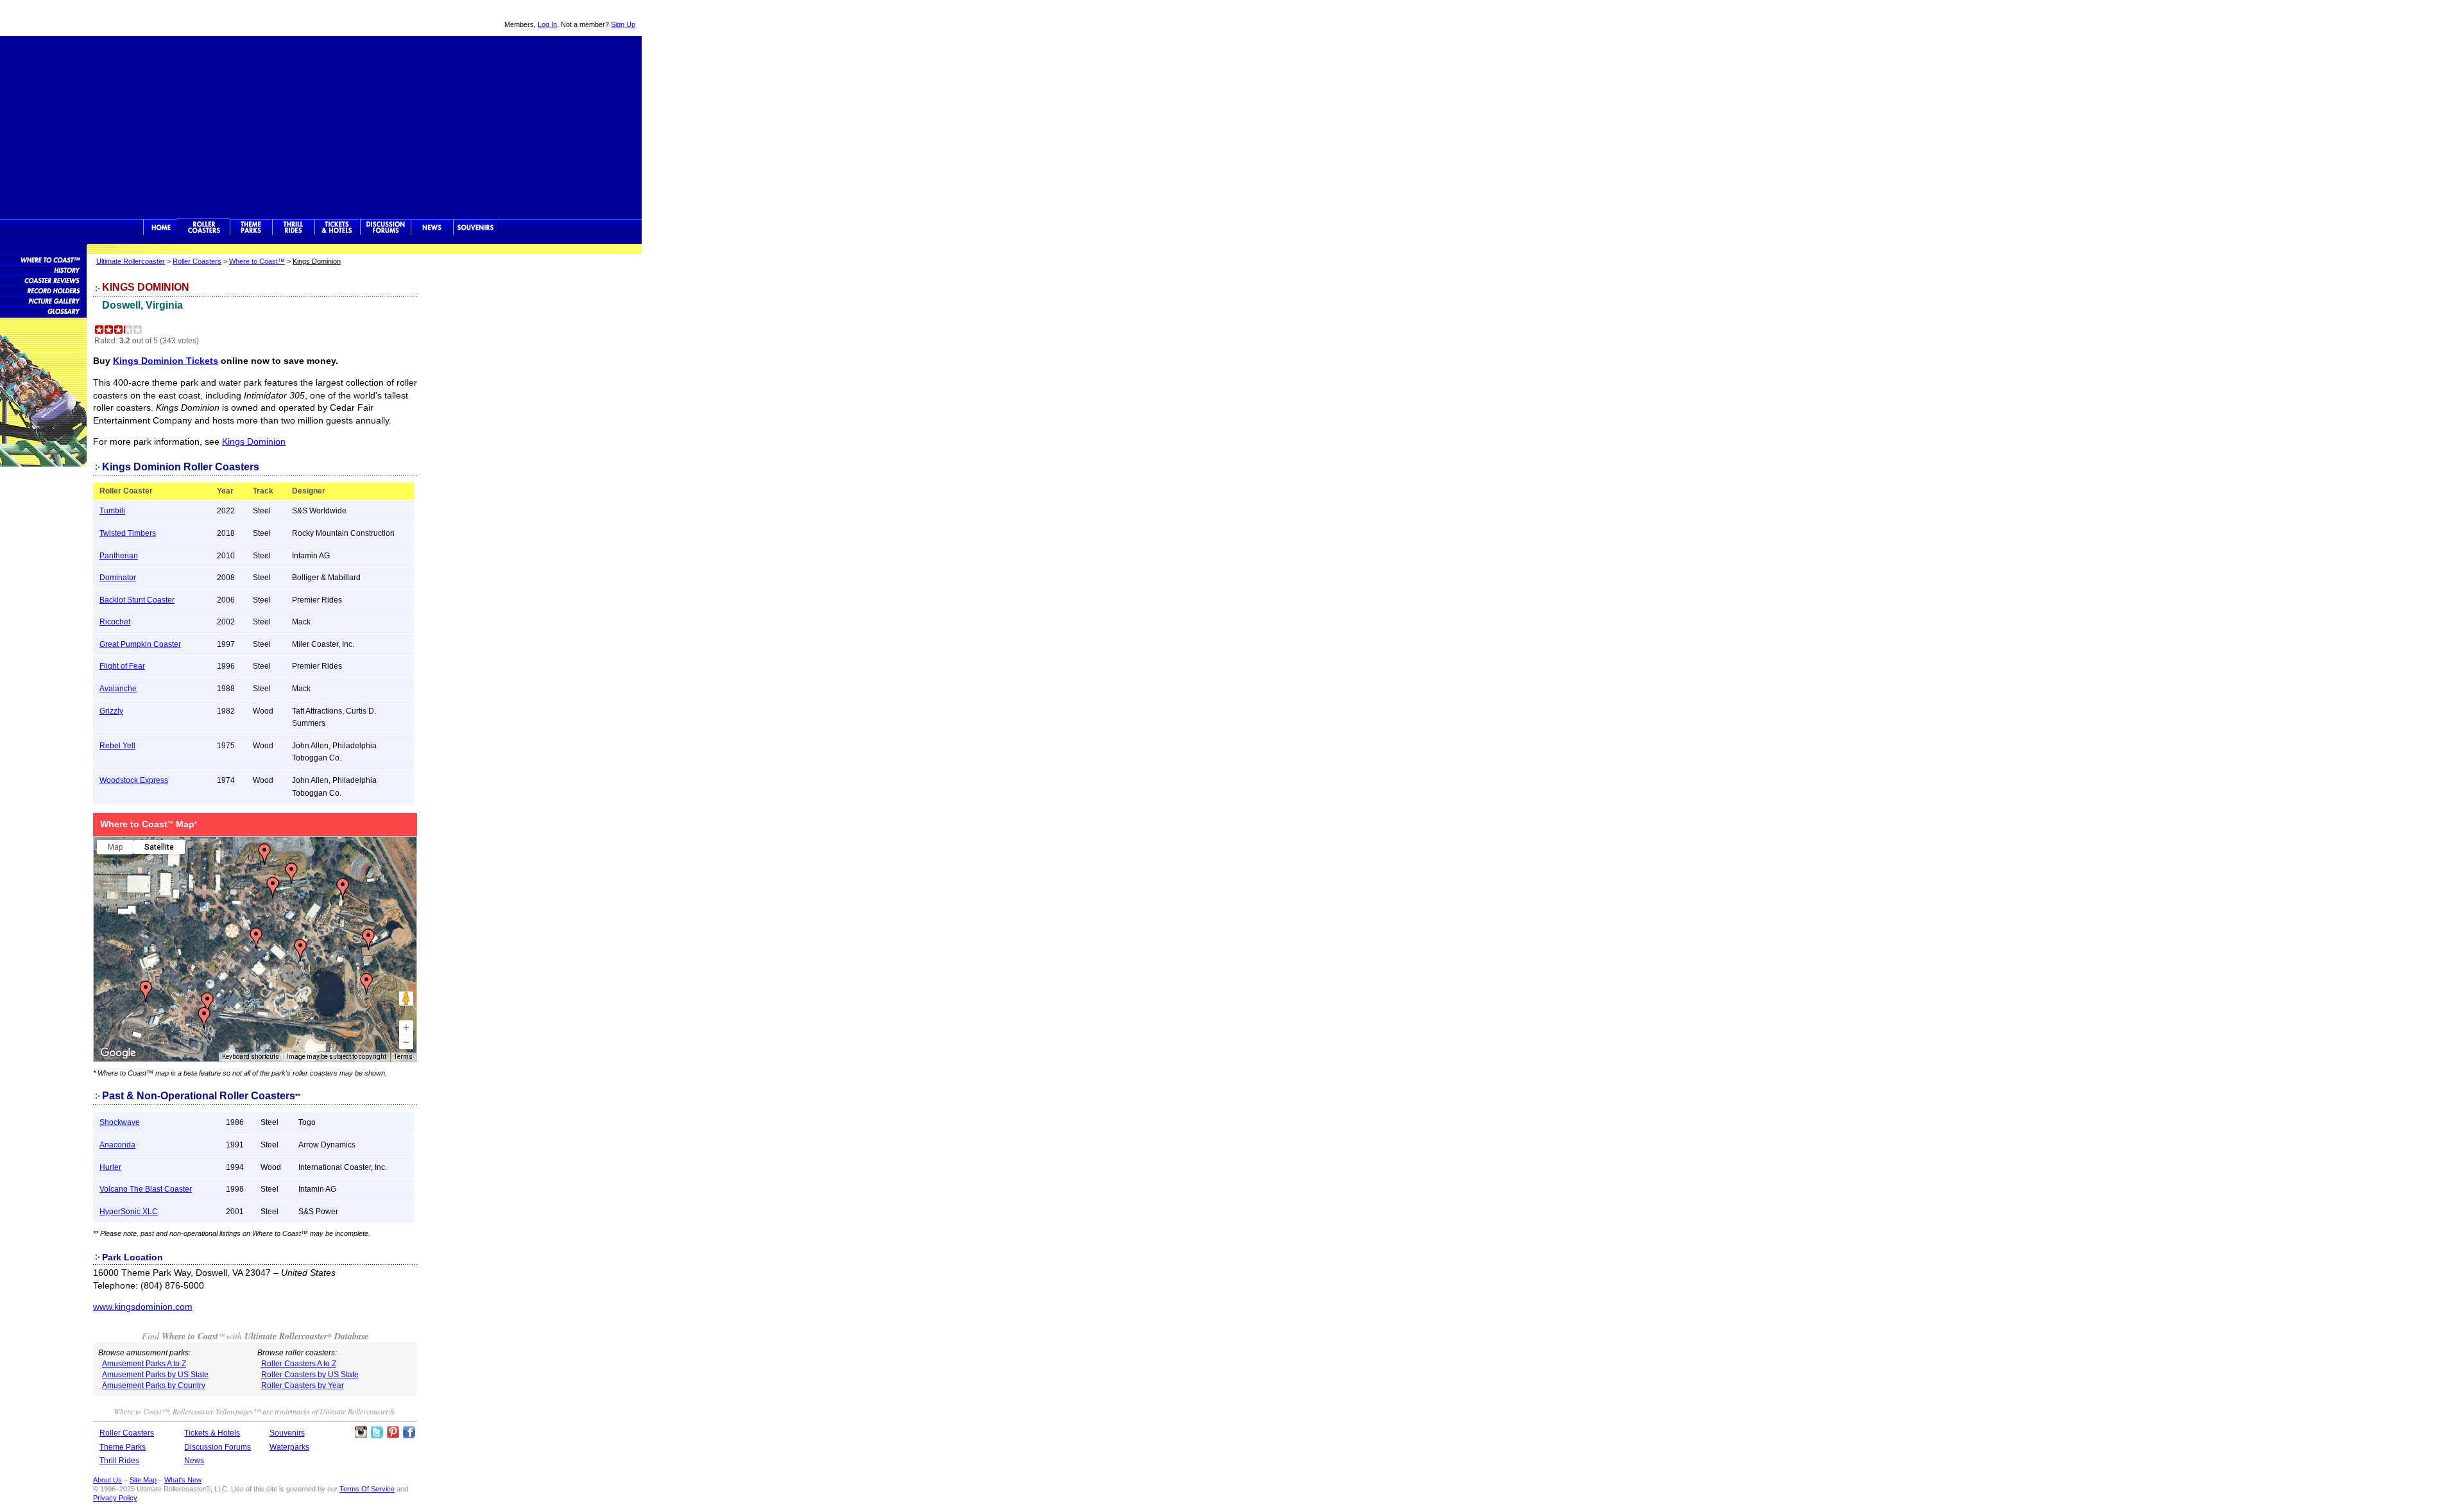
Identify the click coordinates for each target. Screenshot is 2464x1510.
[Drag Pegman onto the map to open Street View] (406, 999)
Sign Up (623, 24)
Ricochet (115, 622)
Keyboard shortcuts (251, 1057)
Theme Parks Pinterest (393, 1432)
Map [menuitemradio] (115, 847)
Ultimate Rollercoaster (90, 18)
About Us (107, 1480)
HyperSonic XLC (129, 1212)
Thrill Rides (293, 227)
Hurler (110, 1167)
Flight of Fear (122, 666)
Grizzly (111, 711)
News (432, 227)
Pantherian (119, 556)
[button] (366, 984)
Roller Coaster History (43, 270)
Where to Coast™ (257, 261)
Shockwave (120, 1122)
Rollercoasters (204, 227)
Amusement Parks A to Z (144, 1364)
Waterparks (289, 1447)
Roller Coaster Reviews (43, 280)
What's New (183, 1480)
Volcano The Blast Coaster (146, 1189)
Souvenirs (476, 227)
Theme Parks (251, 227)
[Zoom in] (406, 1027)
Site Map (143, 1480)
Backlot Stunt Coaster (137, 600)
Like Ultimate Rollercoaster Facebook (409, 1432)
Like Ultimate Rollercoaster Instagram (361, 1432)
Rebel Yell (117, 746)
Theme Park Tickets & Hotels (337, 227)
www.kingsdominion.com (143, 1307)
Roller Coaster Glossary (43, 311)
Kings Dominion (254, 442)
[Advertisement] (321, 126)
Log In (547, 24)
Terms (403, 1057)
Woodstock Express (134, 780)
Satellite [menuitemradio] (159, 847)
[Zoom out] (406, 1042)
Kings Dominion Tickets (166, 361)
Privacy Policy (115, 1498)
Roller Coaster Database (43, 259)
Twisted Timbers (128, 533)
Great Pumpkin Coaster (140, 644)
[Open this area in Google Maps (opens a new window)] (118, 1053)
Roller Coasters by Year (303, 1386)
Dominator (118, 578)
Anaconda (117, 1145)
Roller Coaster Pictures (43, 300)
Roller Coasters (197, 261)
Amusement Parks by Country (154, 1386)
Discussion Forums (385, 227)
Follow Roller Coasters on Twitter (377, 1432)
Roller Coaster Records (43, 290)
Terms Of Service (367, 1489)
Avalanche (118, 689)
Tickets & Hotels (212, 1433)
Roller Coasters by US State (310, 1375)
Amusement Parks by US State (155, 1375)
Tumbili (112, 511)
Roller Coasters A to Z (299, 1364)
